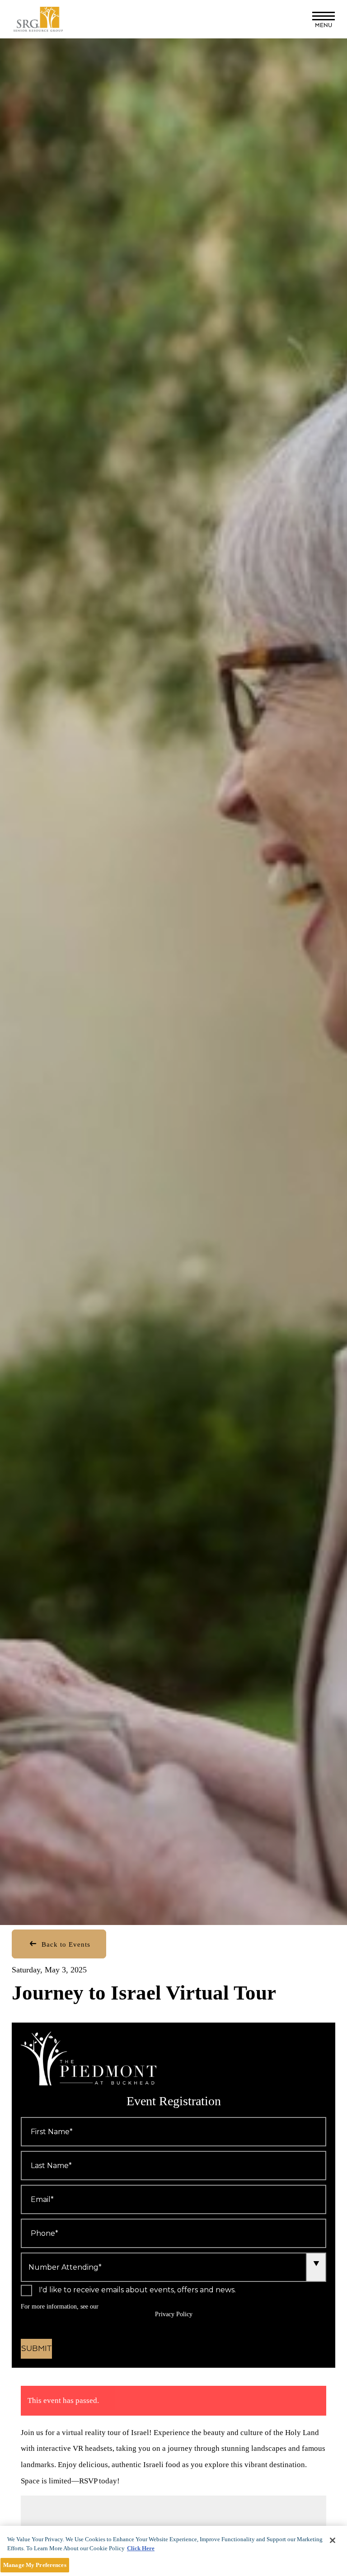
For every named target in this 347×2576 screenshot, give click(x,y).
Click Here (141, 2548)
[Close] (333, 2540)
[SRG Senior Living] (49, 19)
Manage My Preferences (35, 2565)
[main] (173, 2551)
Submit (36, 2349)
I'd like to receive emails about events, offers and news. (137, 2290)
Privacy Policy (174, 2314)
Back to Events (65, 1944)
